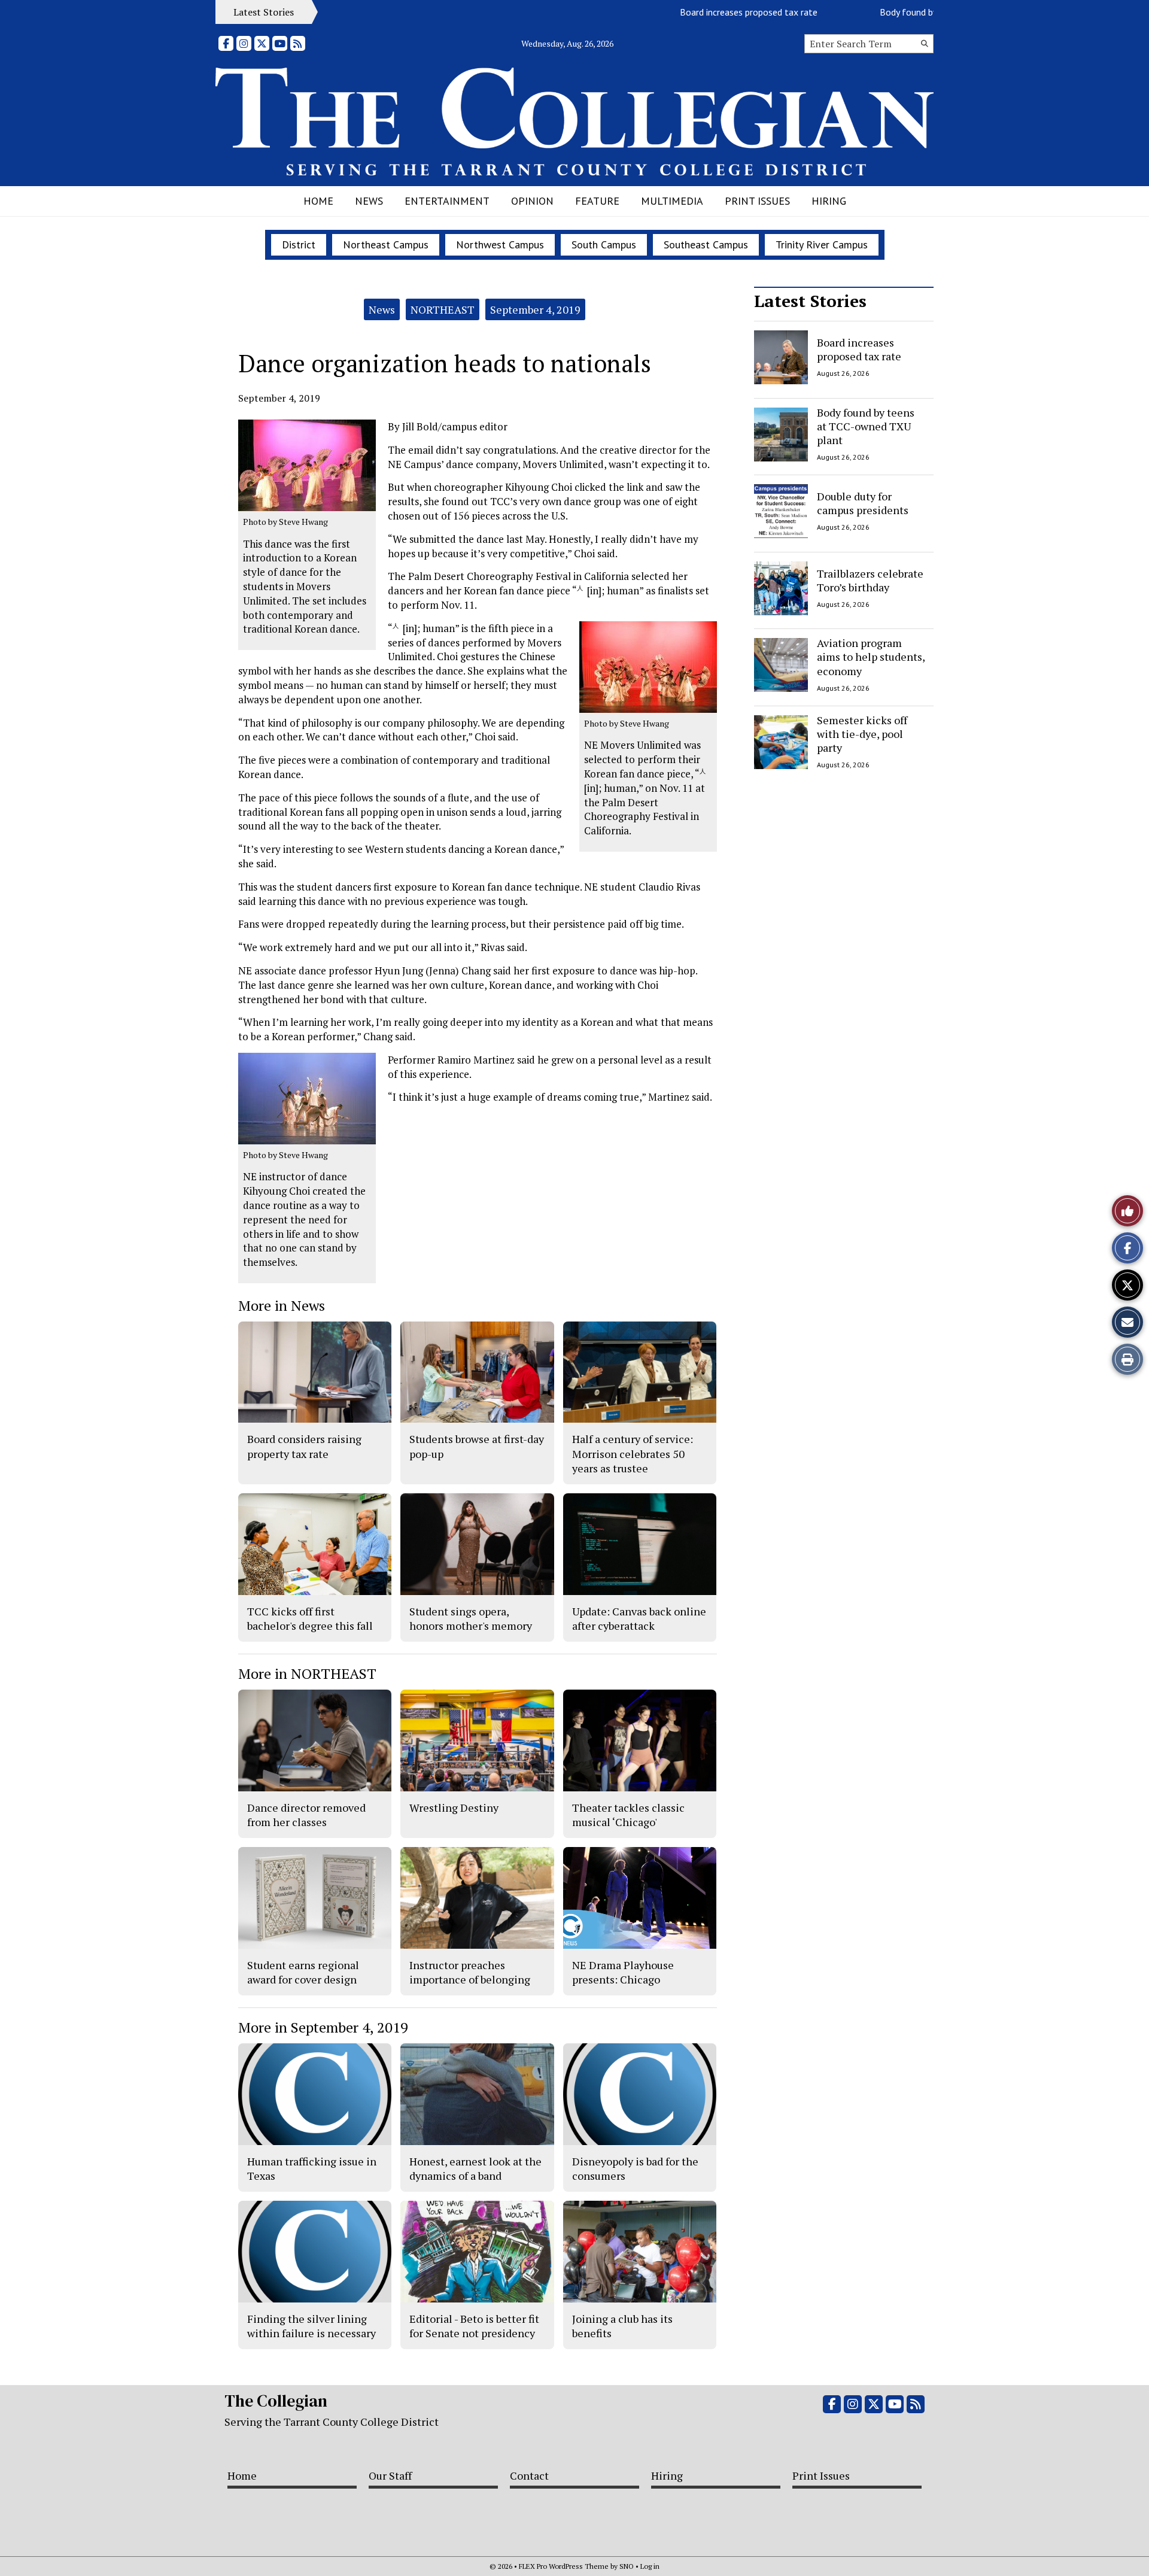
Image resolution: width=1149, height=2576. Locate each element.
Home (318, 201)
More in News (282, 1305)
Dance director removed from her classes (306, 1815)
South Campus (604, 244)
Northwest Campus (500, 244)
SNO (627, 2566)
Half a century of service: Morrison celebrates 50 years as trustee (633, 1453)
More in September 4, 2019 (323, 2027)
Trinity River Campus (822, 244)
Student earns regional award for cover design (303, 1972)
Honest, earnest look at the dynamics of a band (475, 2168)
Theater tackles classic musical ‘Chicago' (628, 1815)
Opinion (532, 201)
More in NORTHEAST (307, 1673)
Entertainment (447, 201)
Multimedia (672, 201)
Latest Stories (810, 301)
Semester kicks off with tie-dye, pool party (862, 734)
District (299, 244)
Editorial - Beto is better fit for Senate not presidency (474, 2326)
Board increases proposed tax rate (697, 12)
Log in (650, 2566)
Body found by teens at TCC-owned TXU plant (920, 12)
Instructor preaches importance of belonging (470, 1972)
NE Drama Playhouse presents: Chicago (623, 1972)
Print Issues (757, 201)
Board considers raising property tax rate (304, 1446)
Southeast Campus (706, 244)
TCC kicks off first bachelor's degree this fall (310, 1618)
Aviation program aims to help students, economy (871, 657)
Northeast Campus (386, 244)
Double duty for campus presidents (863, 503)
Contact (529, 2475)
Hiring (829, 201)
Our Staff (390, 2475)
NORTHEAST (443, 309)
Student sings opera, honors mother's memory (471, 1618)
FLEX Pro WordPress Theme (564, 2566)
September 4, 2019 (535, 309)
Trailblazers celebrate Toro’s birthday (870, 580)
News (369, 201)
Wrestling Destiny (454, 1808)
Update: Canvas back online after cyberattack (639, 1618)
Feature (597, 201)
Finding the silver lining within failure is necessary (311, 2326)
